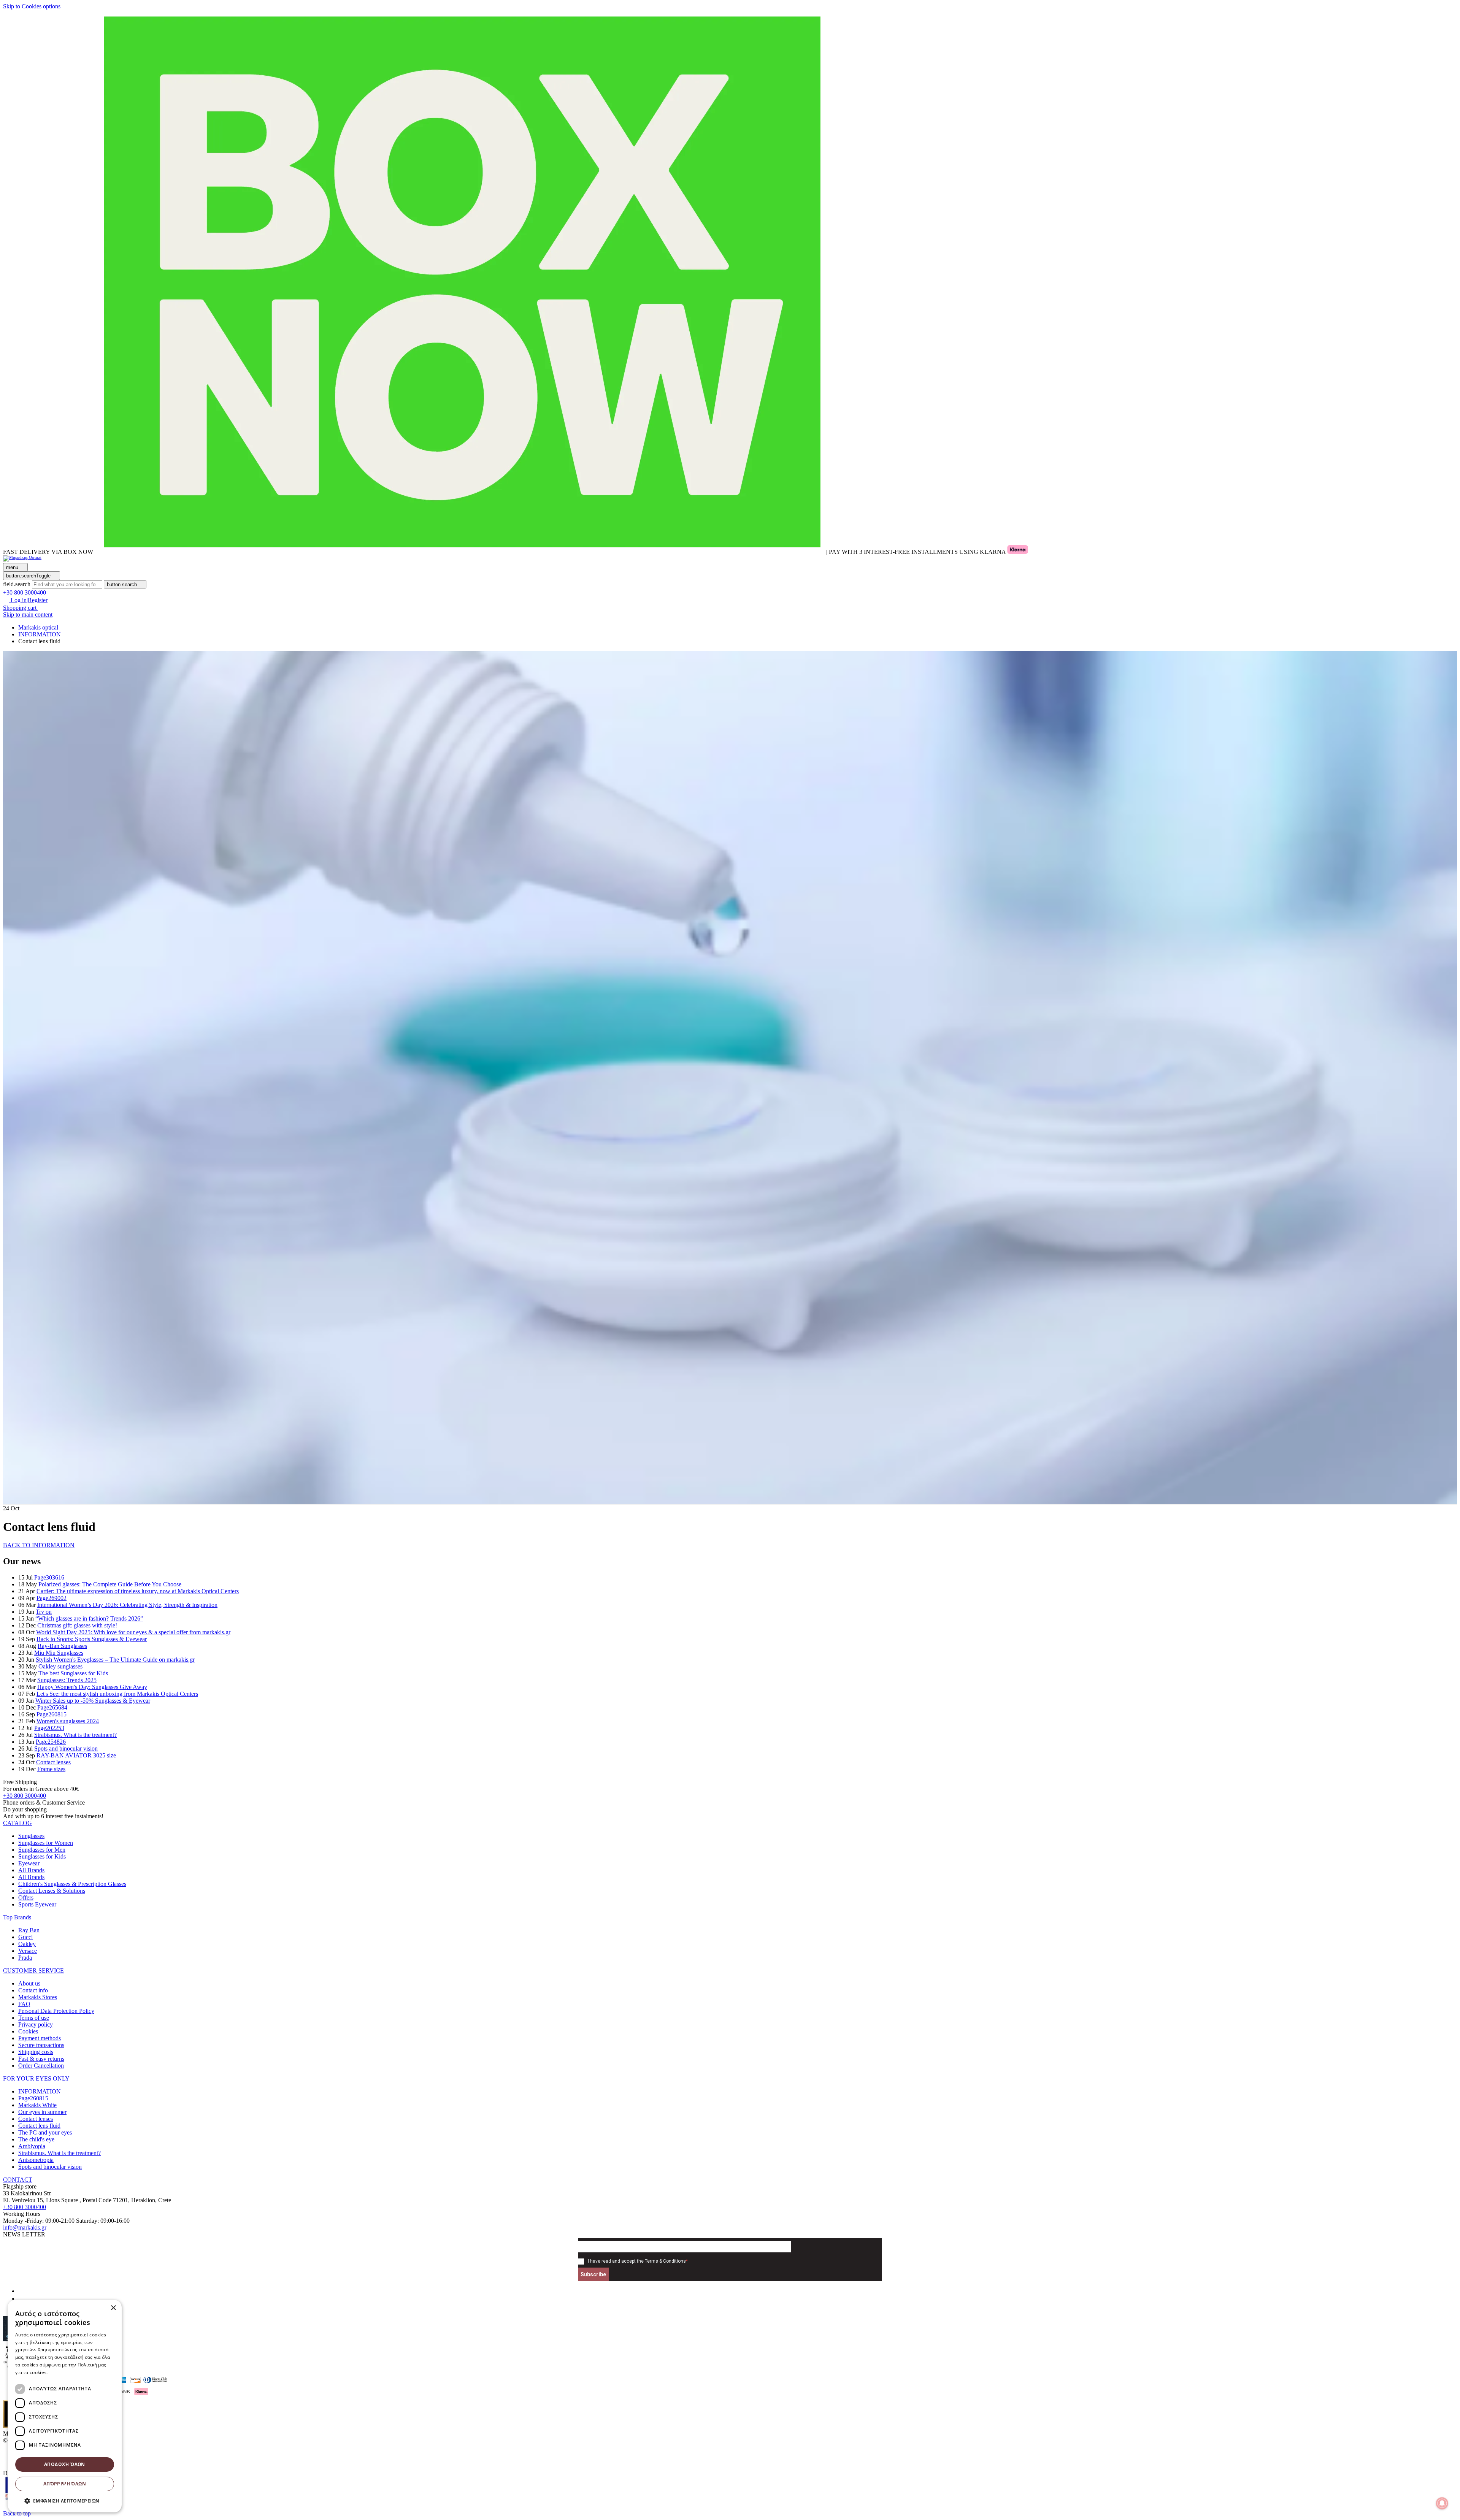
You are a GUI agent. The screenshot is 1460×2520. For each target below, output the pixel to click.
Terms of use (34, 2018)
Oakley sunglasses (60, 1666)
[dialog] (65, 2406)
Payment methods (40, 2038)
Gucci (25, 1937)
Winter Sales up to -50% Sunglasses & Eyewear (93, 1701)
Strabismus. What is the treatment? (75, 1735)
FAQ (24, 2004)
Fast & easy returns (41, 2059)
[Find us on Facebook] (21, 2291)
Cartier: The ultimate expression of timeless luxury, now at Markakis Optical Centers (138, 1591)
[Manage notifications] (1442, 2503)
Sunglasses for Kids (42, 1856)
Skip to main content (28, 615)
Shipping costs (36, 2052)
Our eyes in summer (42, 2112)
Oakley (27, 1944)
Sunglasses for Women (46, 1843)
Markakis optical (38, 627)
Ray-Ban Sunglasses (62, 1646)
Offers (26, 1898)
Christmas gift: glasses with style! (77, 1625)
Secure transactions (41, 2045)
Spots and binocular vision (66, 1748)
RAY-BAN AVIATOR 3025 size (76, 1755)
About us (29, 1983)
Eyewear (29, 1863)
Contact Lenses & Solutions (52, 1891)
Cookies (28, 2031)
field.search (17, 584)
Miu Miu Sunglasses (59, 1653)
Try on (44, 1612)
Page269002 (52, 1598)
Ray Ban (29, 1930)
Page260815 (52, 1714)
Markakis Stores (38, 1997)
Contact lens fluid (39, 2126)
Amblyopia (32, 2146)
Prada (25, 1958)
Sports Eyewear (37, 1904)
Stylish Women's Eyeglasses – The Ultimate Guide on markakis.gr (115, 1660)
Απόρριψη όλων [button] (65, 2484)
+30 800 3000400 (25, 1796)
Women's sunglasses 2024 (68, 1721)
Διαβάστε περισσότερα (74, 2372)
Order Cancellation (41, 2066)
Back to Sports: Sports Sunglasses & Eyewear (92, 1639)
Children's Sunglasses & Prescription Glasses (72, 1884)
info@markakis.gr (25, 2227)
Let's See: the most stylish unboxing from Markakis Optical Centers (117, 1694)
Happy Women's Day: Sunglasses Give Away (92, 1687)
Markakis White (37, 2105)
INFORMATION (40, 2091)
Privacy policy (36, 2024)
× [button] (113, 2308)
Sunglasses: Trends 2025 (67, 1680)
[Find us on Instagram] (21, 2299)
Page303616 (49, 1577)
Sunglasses (31, 1836)
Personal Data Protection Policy (56, 2011)
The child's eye (36, 2139)
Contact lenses (53, 1762)
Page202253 (49, 1728)
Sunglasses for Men (42, 1850)
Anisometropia (36, 2160)
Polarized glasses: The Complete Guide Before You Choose (110, 1584)
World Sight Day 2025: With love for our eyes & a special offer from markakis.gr (133, 1632)
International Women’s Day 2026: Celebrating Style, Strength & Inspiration (127, 1605)
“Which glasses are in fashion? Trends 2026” (89, 1618)
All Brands (31, 1870)
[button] (17, 1823)
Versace (28, 1951)
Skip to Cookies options (32, 6)
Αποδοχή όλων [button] (65, 2464)
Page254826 (51, 1742)
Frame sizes (51, 1769)
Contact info (33, 1990)
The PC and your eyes (45, 2132)
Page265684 (52, 1707)
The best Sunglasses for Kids (73, 1673)
